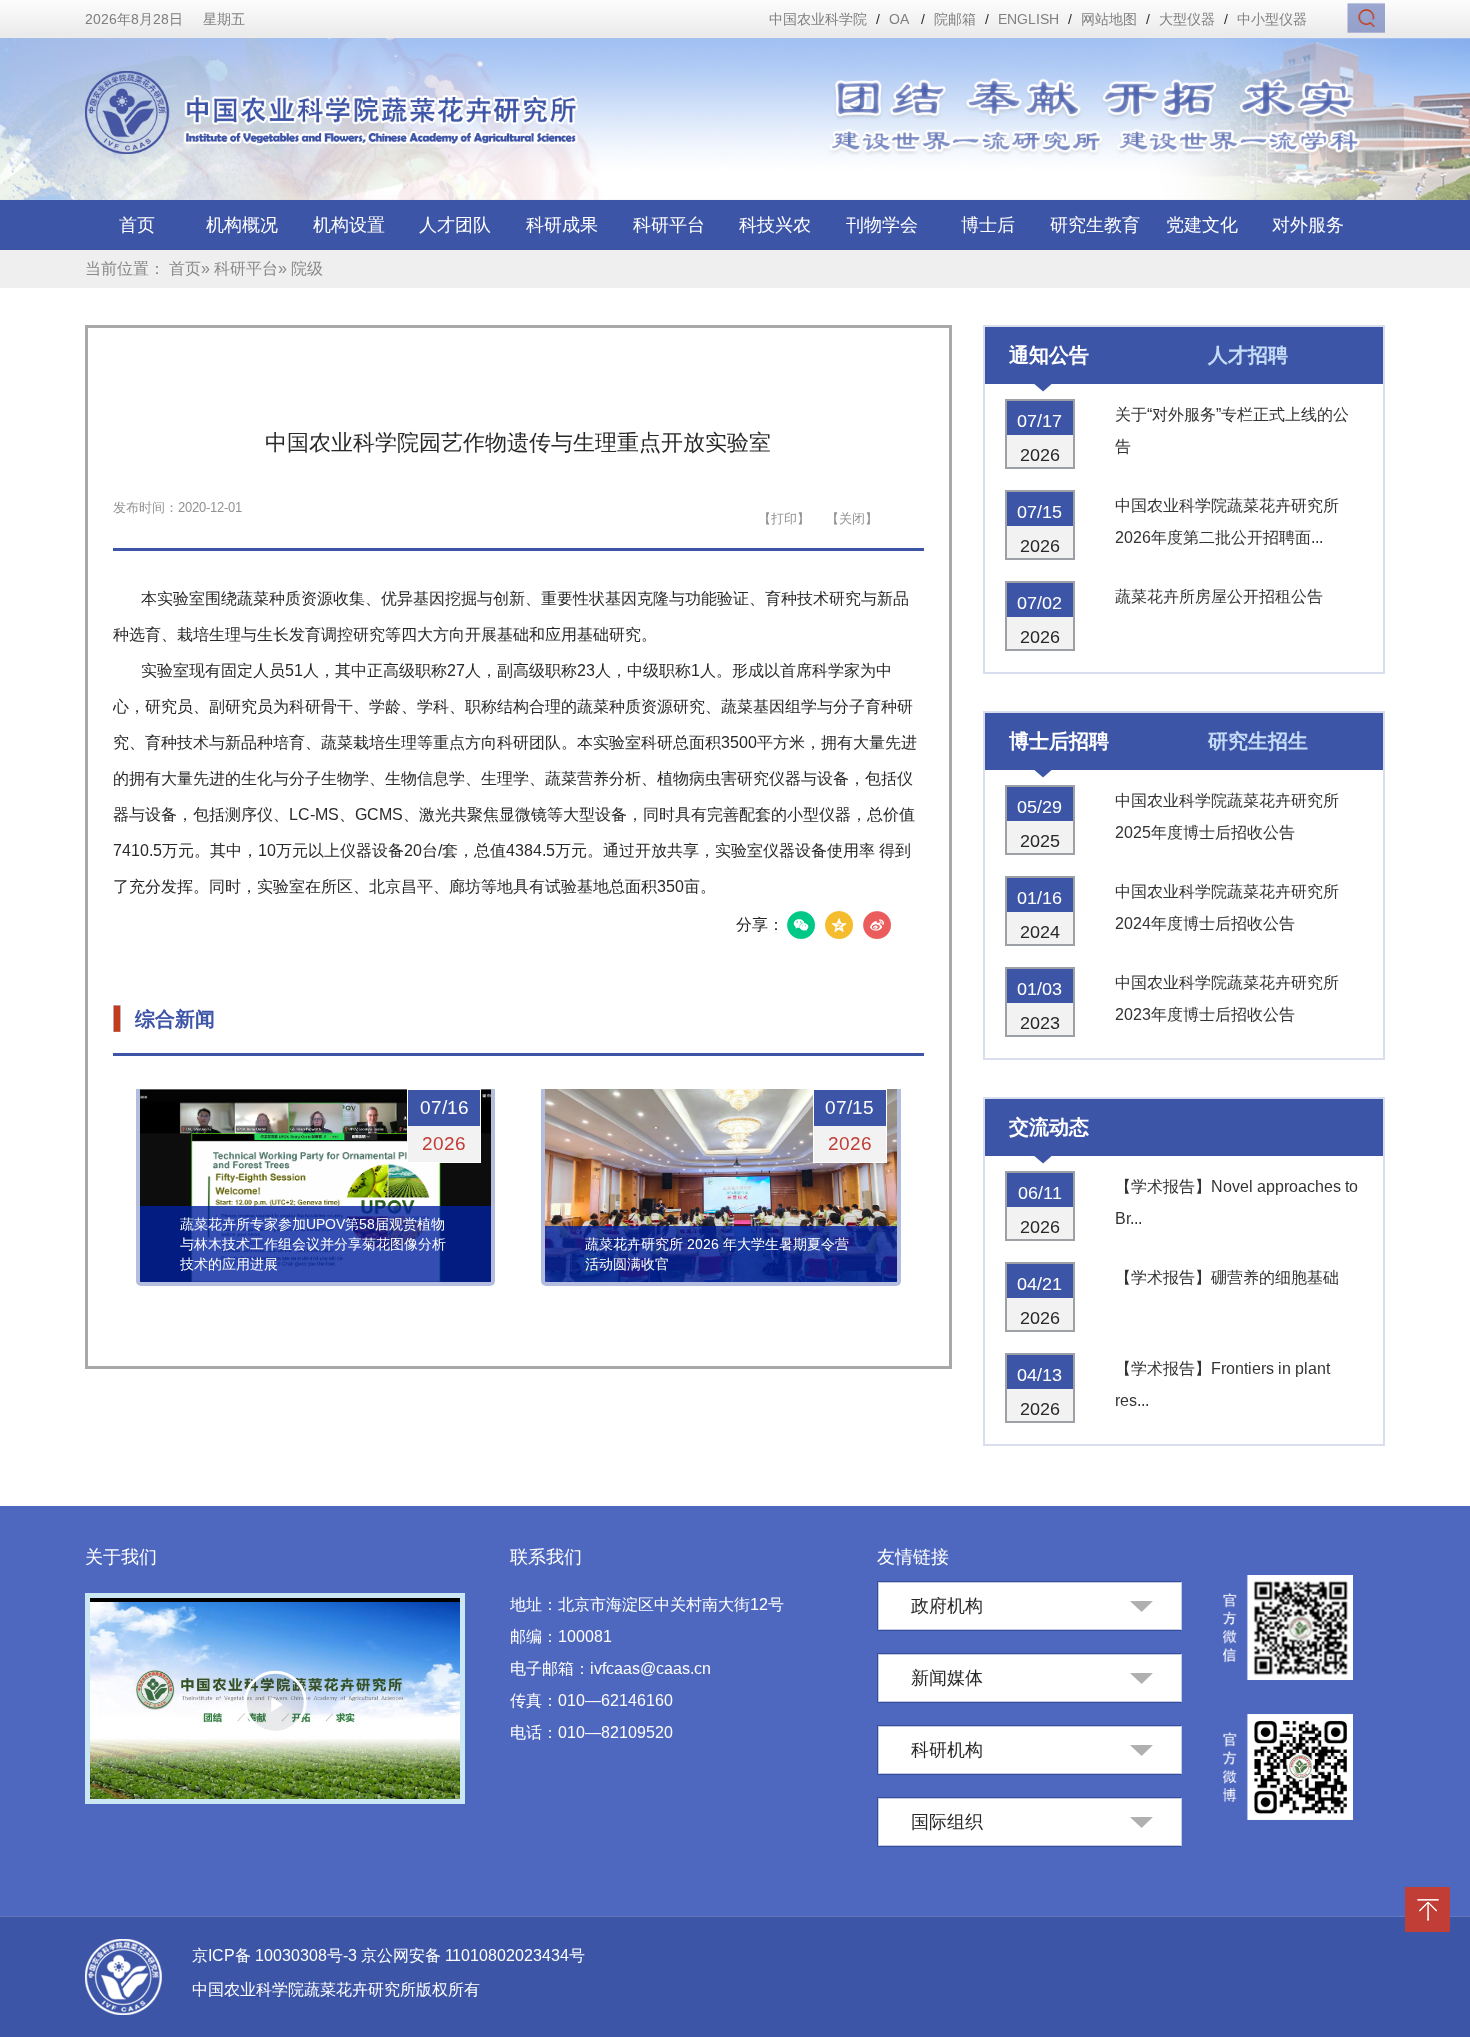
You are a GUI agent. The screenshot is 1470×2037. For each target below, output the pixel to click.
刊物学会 (882, 225)
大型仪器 (1187, 19)
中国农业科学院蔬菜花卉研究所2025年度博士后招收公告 (1227, 816)
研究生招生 (1258, 741)
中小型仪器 (1272, 19)
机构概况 (242, 225)
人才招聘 (1248, 355)
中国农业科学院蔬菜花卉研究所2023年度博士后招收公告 (1227, 998)
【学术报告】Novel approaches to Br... (1236, 1202)
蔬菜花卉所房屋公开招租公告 (1219, 596)
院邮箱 (955, 19)
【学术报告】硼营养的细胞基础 (1227, 1277)
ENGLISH (1028, 19)
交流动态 (1049, 1127)
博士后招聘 (1059, 741)
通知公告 (1049, 355)
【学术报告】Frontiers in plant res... (1222, 1384)
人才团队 (455, 225)
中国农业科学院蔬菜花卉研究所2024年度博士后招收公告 (1227, 907)
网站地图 (1109, 19)
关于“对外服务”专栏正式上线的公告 (1232, 430)
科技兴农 (775, 225)
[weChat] (801, 925)
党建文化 (1202, 225)
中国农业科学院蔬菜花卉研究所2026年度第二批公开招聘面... (1227, 521)
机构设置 (349, 225)
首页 (137, 225)
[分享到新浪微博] (877, 925)
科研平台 (669, 225)
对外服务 (1308, 225)
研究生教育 (1095, 225)
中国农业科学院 (818, 19)
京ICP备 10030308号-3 (276, 1955)
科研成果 (562, 225)
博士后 (988, 225)
